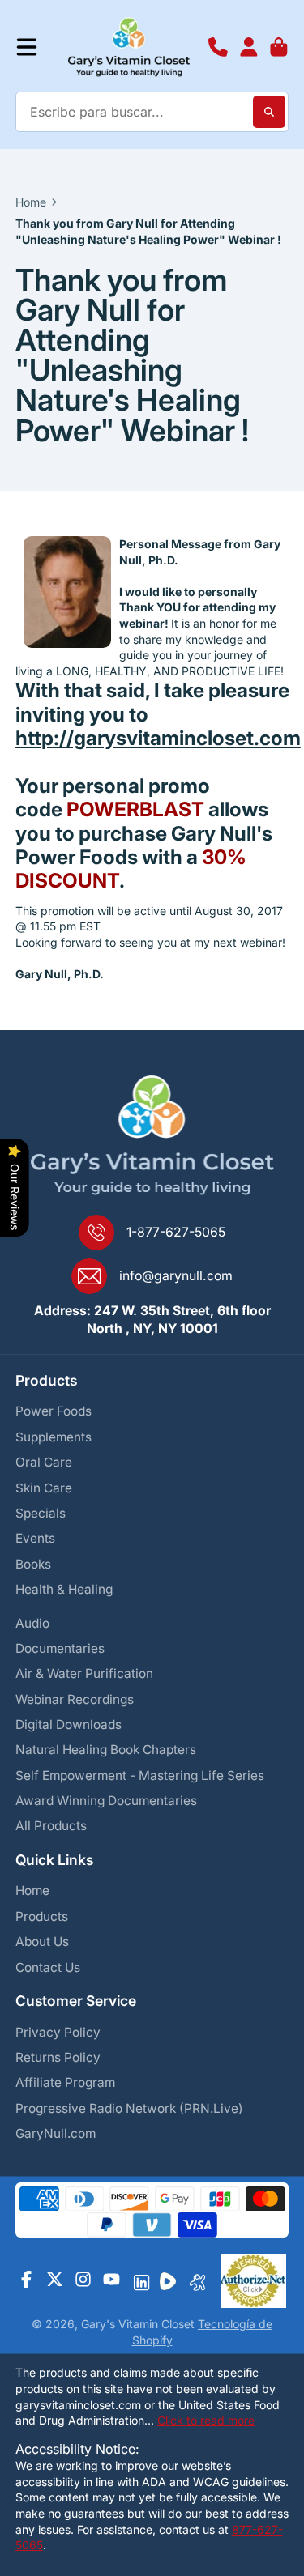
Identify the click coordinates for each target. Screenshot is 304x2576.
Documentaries (60, 1648)
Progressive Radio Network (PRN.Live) (129, 2108)
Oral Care (44, 1462)
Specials (41, 1513)
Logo (129, 47)
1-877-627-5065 (176, 1232)
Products (42, 1916)
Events (35, 1538)
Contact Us (48, 1967)
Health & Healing (64, 1589)
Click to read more (206, 2420)
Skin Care (44, 1488)
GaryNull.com (56, 2133)
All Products (51, 1826)
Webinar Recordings (75, 1699)
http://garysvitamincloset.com (158, 738)
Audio (32, 1623)
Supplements (54, 1437)
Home (31, 202)
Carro (279, 47)
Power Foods (54, 1411)
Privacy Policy (58, 2032)
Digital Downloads (69, 1724)
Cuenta (249, 47)
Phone (218, 47)
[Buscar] (269, 112)
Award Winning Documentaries (106, 1801)
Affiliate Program (65, 2082)
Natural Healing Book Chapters (106, 1750)
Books (33, 1564)
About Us (42, 1942)
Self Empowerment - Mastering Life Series (140, 1776)
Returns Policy (58, 2057)
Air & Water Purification (84, 1673)
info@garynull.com (176, 1276)
